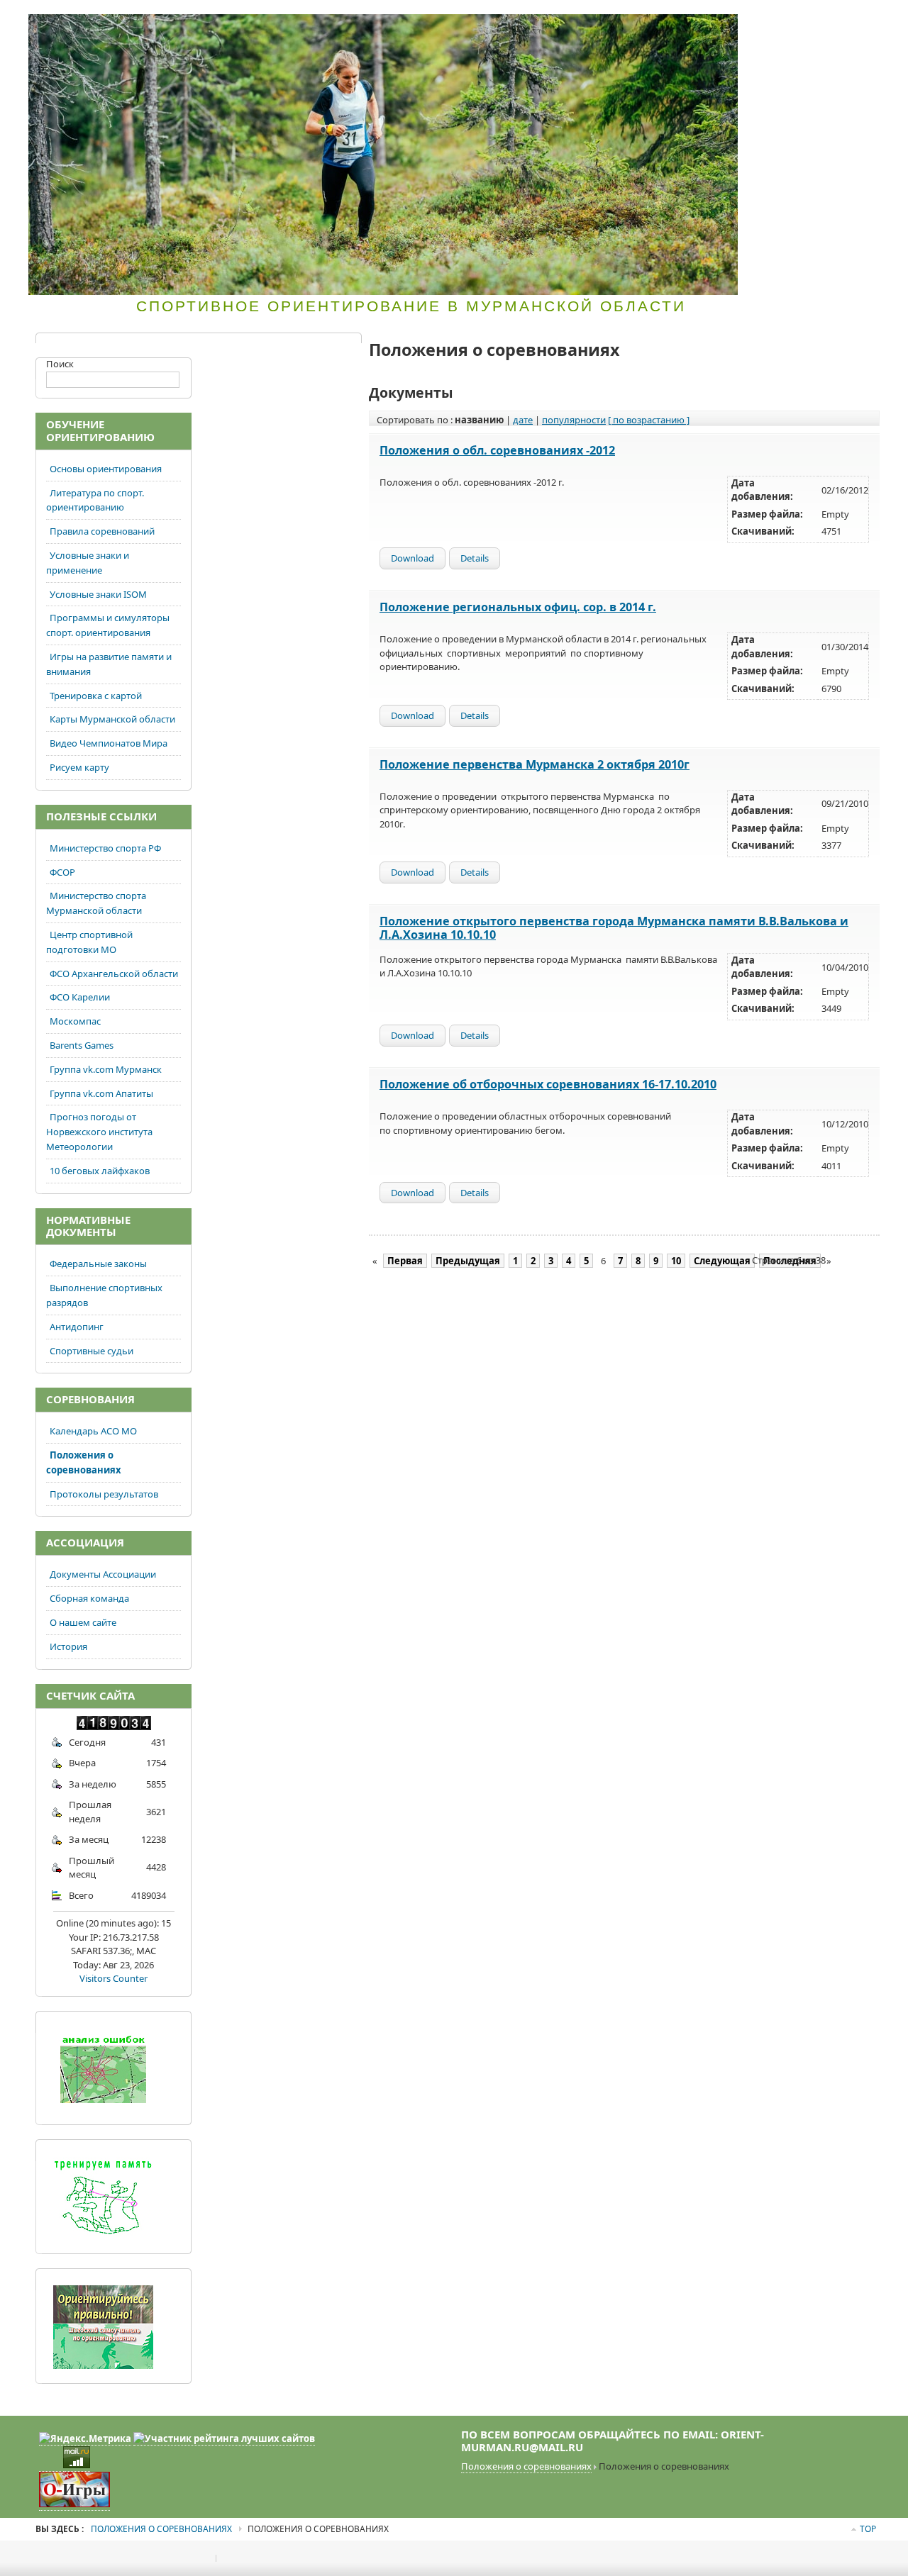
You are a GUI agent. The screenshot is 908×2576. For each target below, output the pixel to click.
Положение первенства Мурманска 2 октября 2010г (535, 764)
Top (868, 2529)
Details (475, 558)
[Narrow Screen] (810, 16)
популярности (574, 420)
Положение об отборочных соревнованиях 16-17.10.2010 (548, 1084)
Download (413, 558)
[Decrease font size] (860, 16)
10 (676, 1261)
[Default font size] (846, 16)
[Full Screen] (783, 16)
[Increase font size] (833, 16)
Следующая (722, 1261)
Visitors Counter (113, 1978)
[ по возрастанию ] (649, 420)
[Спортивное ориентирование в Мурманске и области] (383, 155)
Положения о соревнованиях (526, 2466)
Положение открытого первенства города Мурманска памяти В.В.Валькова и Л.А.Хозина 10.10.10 (614, 928)
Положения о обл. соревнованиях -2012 (497, 450)
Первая (405, 1261)
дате (523, 420)
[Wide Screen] (797, 16)
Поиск (60, 364)
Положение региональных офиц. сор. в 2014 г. (518, 607)
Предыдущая (468, 1261)
